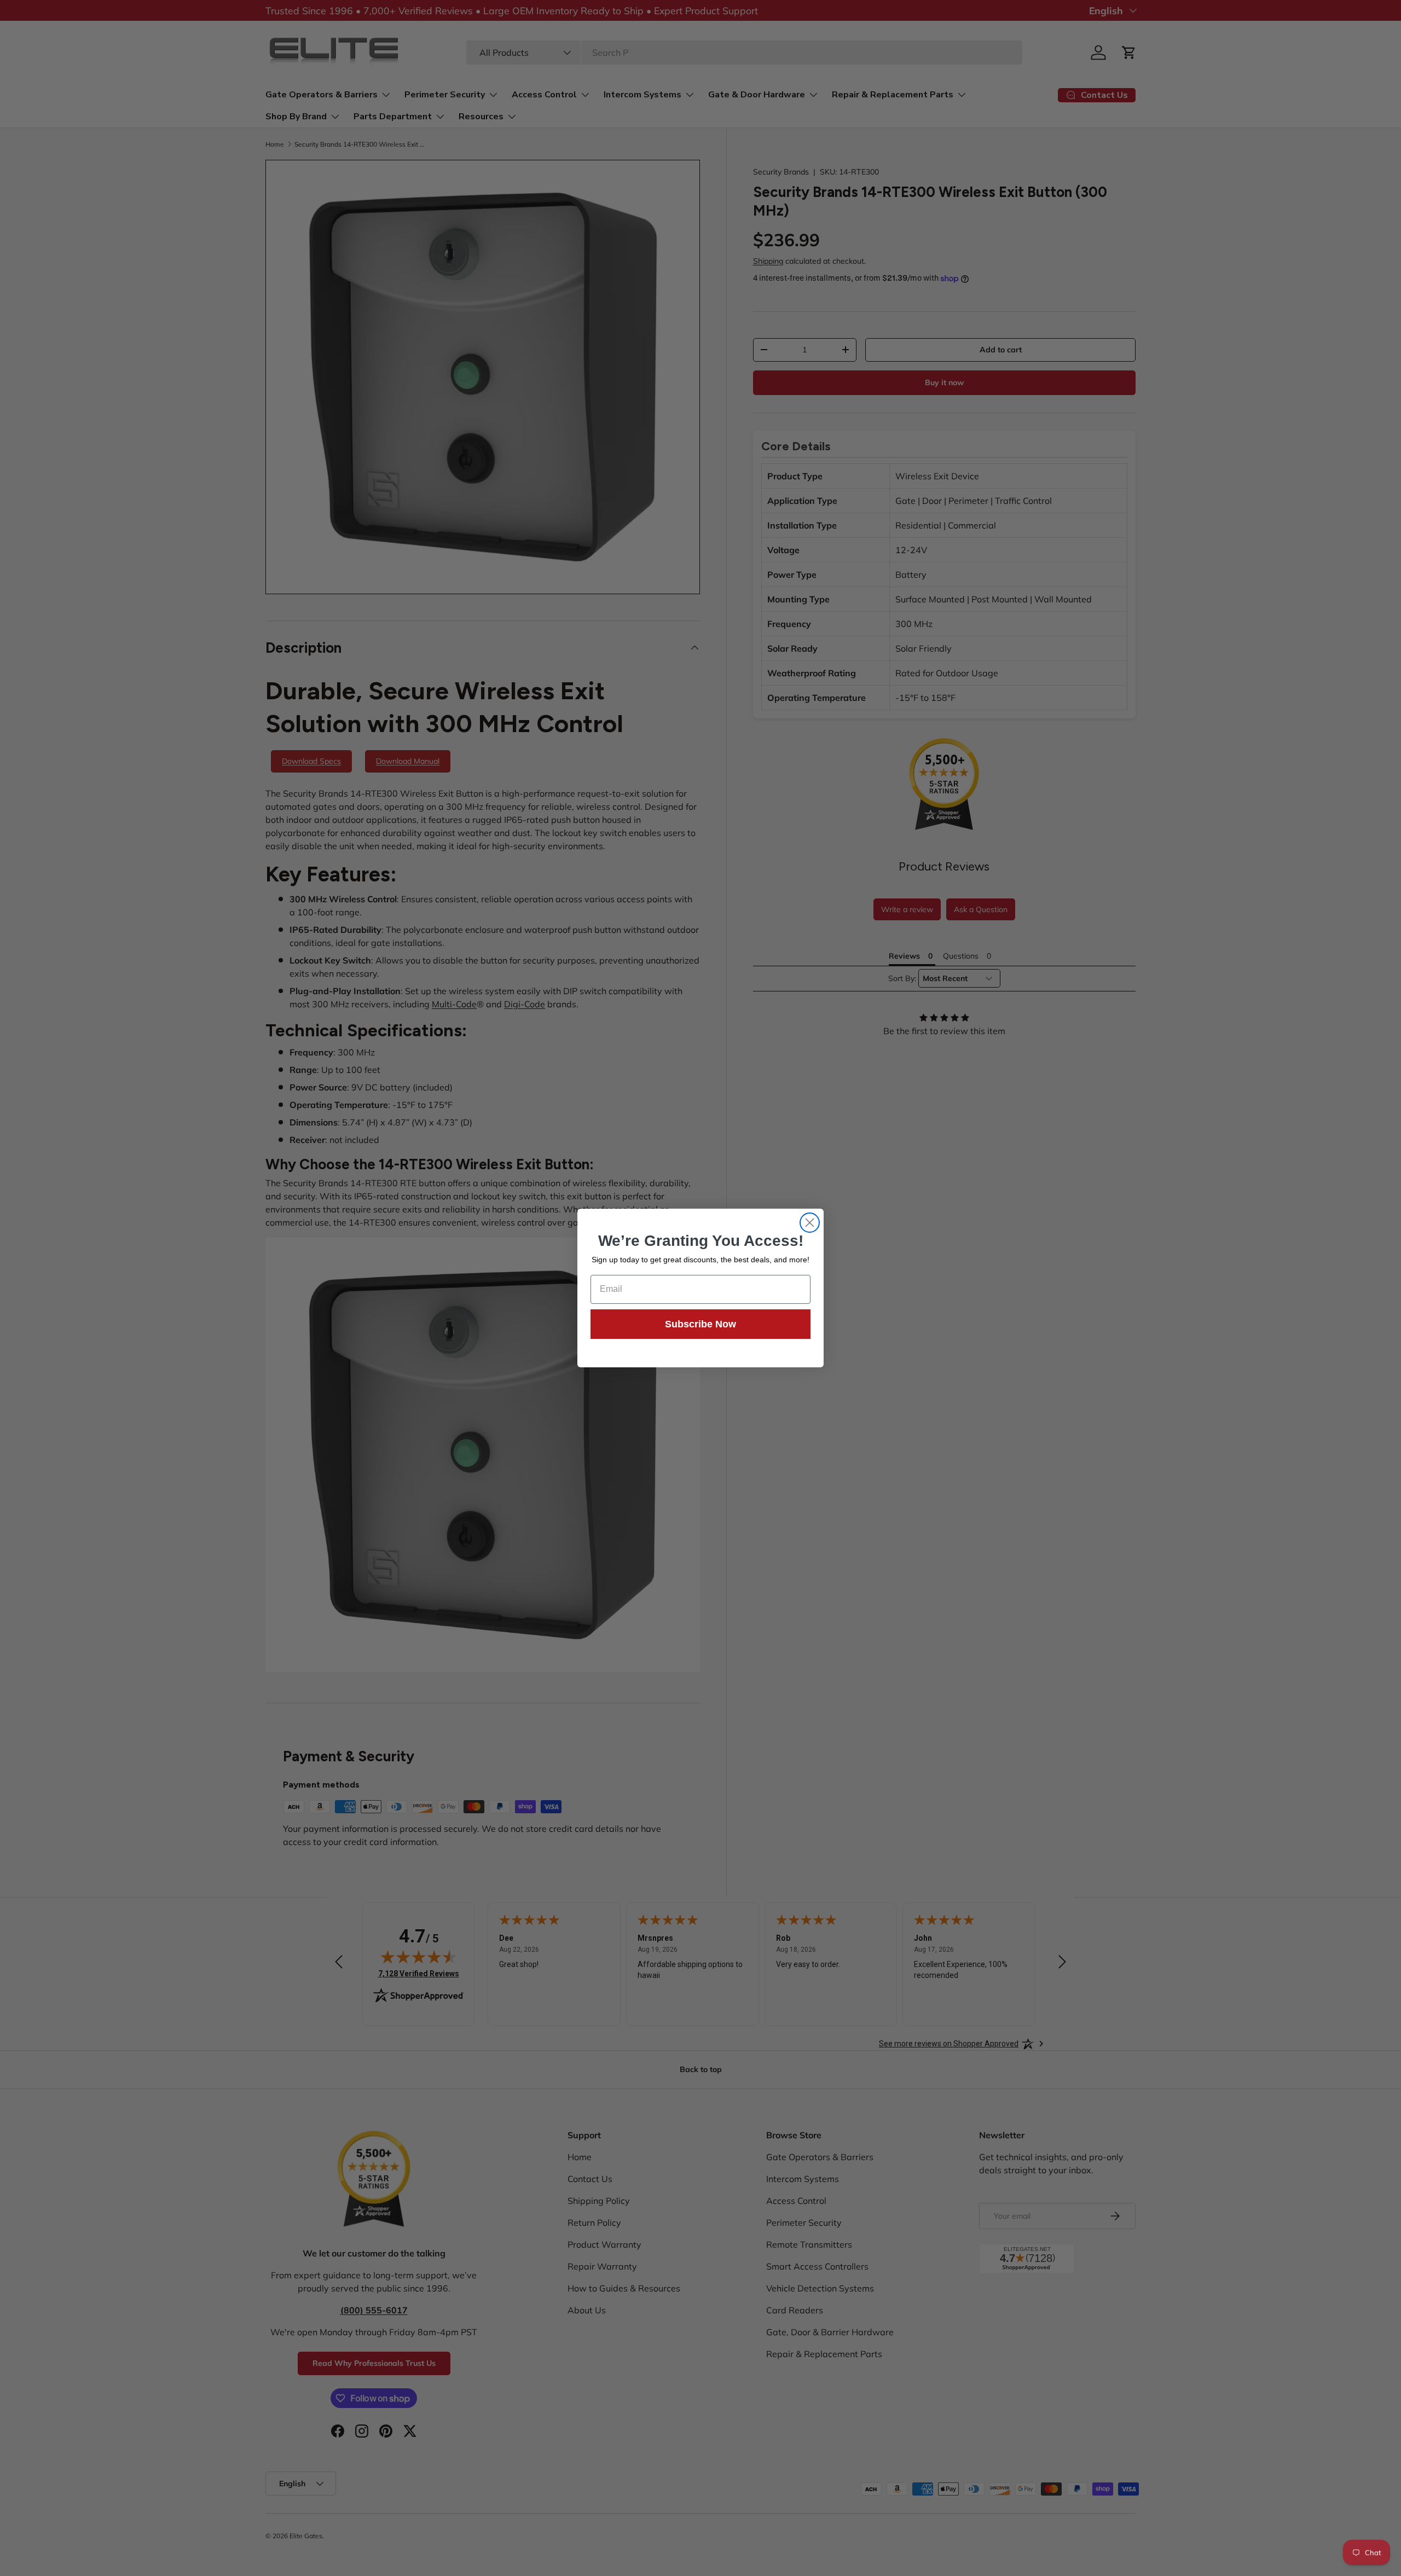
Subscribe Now (700, 1324)
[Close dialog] (810, 1223)
